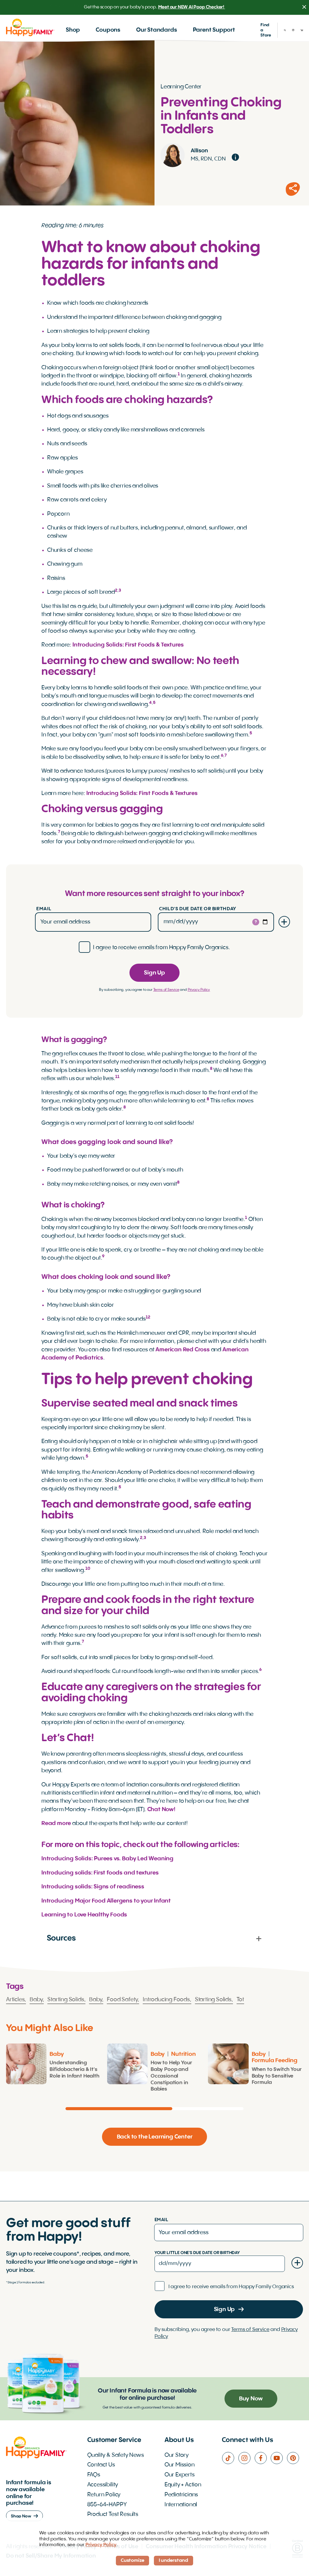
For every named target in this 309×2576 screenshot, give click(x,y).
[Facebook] (263, 2458)
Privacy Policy (199, 990)
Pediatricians (181, 2495)
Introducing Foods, (167, 2000)
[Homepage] (30, 27)
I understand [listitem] (174, 2561)
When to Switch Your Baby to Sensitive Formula (277, 2076)
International (181, 2505)
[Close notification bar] (304, 7)
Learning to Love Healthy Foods (84, 1915)
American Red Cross (183, 1350)
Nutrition (183, 2054)
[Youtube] (279, 2458)
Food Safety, (123, 2000)
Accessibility (103, 2485)
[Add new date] (284, 922)
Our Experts (180, 2475)
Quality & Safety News (116, 2455)
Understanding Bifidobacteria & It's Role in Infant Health (74, 2070)
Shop (73, 30)
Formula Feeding (275, 2061)
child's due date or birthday (198, 909)
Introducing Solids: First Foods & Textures (128, 645)
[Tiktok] (230, 2458)
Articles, (16, 2000)
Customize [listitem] (132, 2561)
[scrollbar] (154, 2109)
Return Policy (104, 2495)
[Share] (293, 189)
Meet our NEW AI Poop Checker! (192, 7)
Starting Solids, (66, 2000)
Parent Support (214, 30)
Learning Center (181, 87)
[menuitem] (73, 30)
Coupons (108, 30)
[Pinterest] (295, 2458)
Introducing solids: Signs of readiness (93, 1887)
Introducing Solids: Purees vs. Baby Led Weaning (107, 1859)
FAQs (94, 2475)
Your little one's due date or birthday (197, 2253)
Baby (57, 2054)
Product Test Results (113, 2514)
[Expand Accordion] (259, 1938)
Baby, (37, 2000)
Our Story (177, 2455)
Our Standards (157, 30)
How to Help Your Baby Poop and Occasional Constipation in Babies (171, 2076)
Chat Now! (161, 1810)
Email (44, 909)
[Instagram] (246, 2458)
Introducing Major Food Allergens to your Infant (106, 1901)
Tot (240, 2000)
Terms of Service (166, 990)
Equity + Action (183, 2485)
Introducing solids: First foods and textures (100, 1873)
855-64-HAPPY (107, 2505)
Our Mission (180, 2465)
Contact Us (101, 2465)
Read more (56, 1824)
